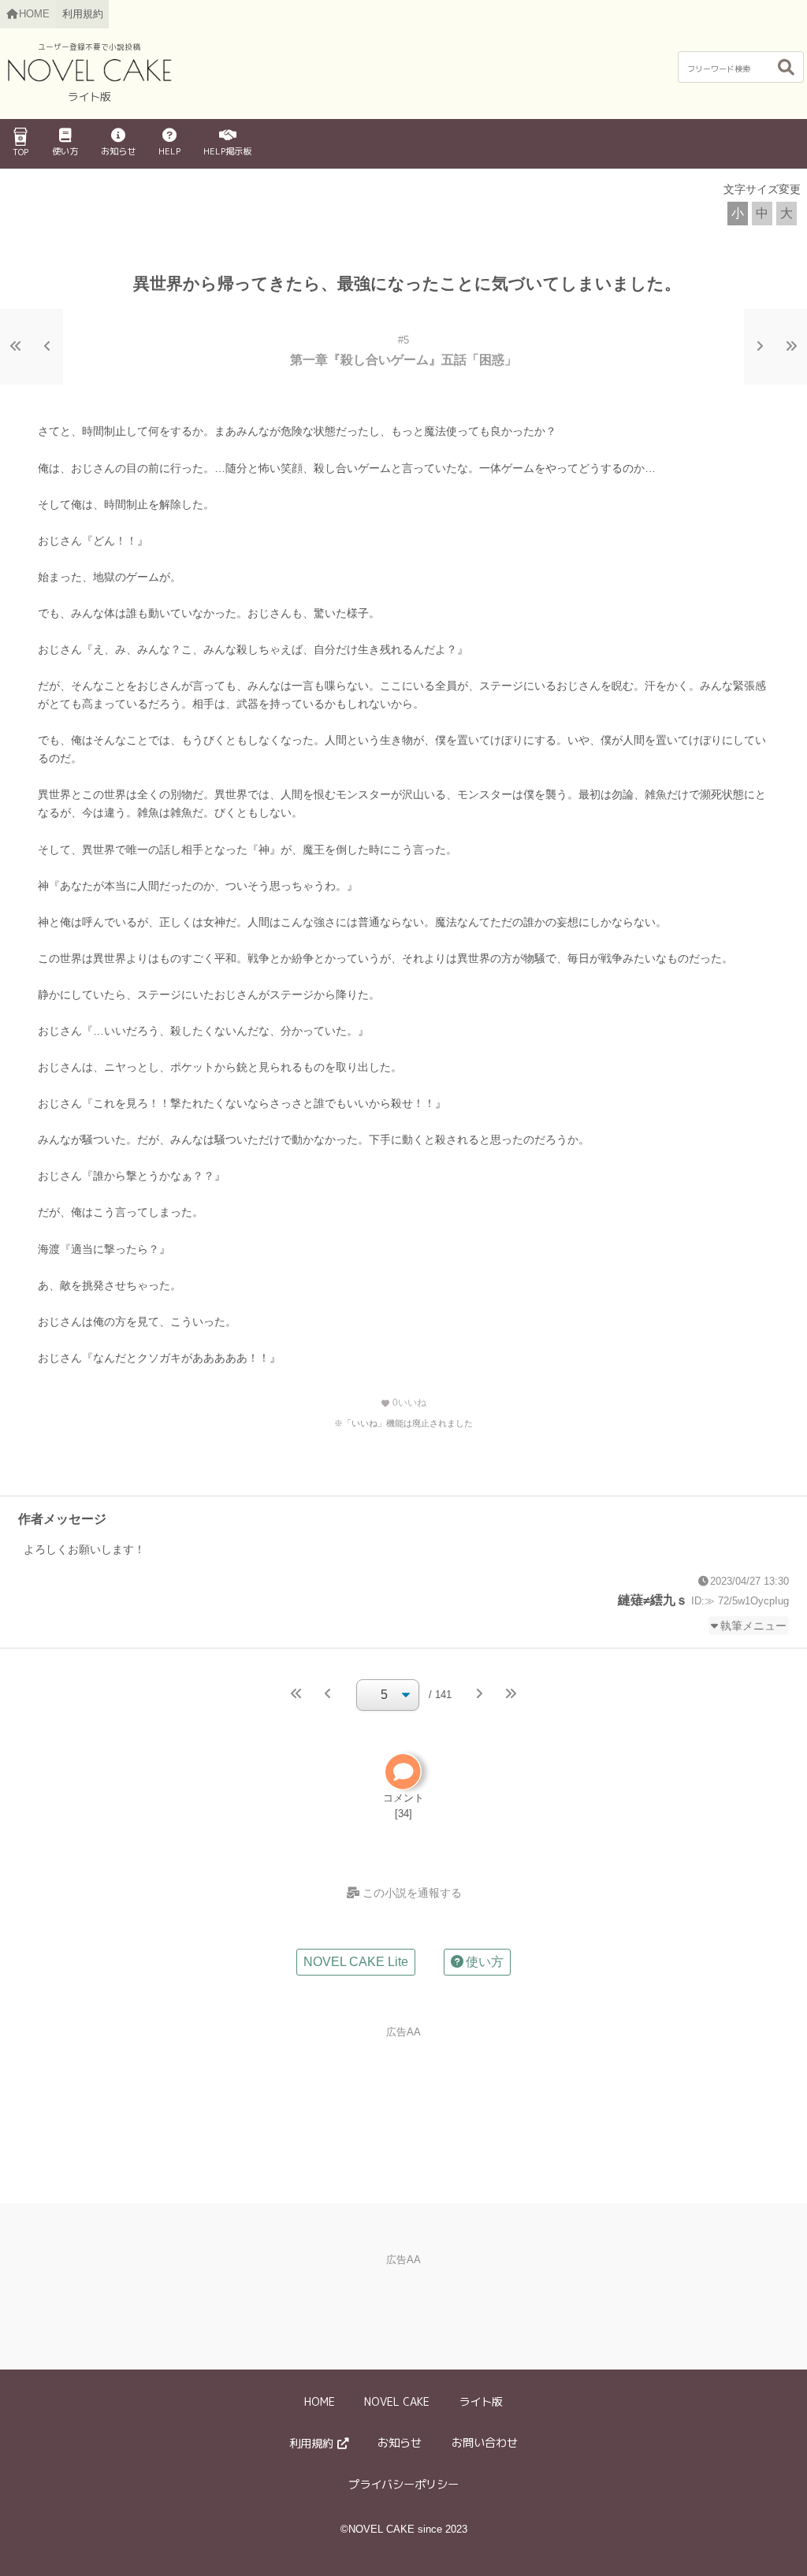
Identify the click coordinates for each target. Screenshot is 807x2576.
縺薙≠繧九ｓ (653, 1600)
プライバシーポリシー (403, 2485)
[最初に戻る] (16, 347)
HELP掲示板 (227, 151)
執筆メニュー (753, 1626)
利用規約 (83, 14)
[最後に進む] (791, 347)
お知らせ (118, 151)
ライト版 (481, 2402)
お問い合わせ (485, 2443)
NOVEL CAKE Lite (356, 1962)
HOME (320, 2402)
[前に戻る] (47, 347)
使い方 (65, 151)
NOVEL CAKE (397, 2402)
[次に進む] (760, 347)
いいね (403, 1403)
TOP (20, 152)
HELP (169, 151)
